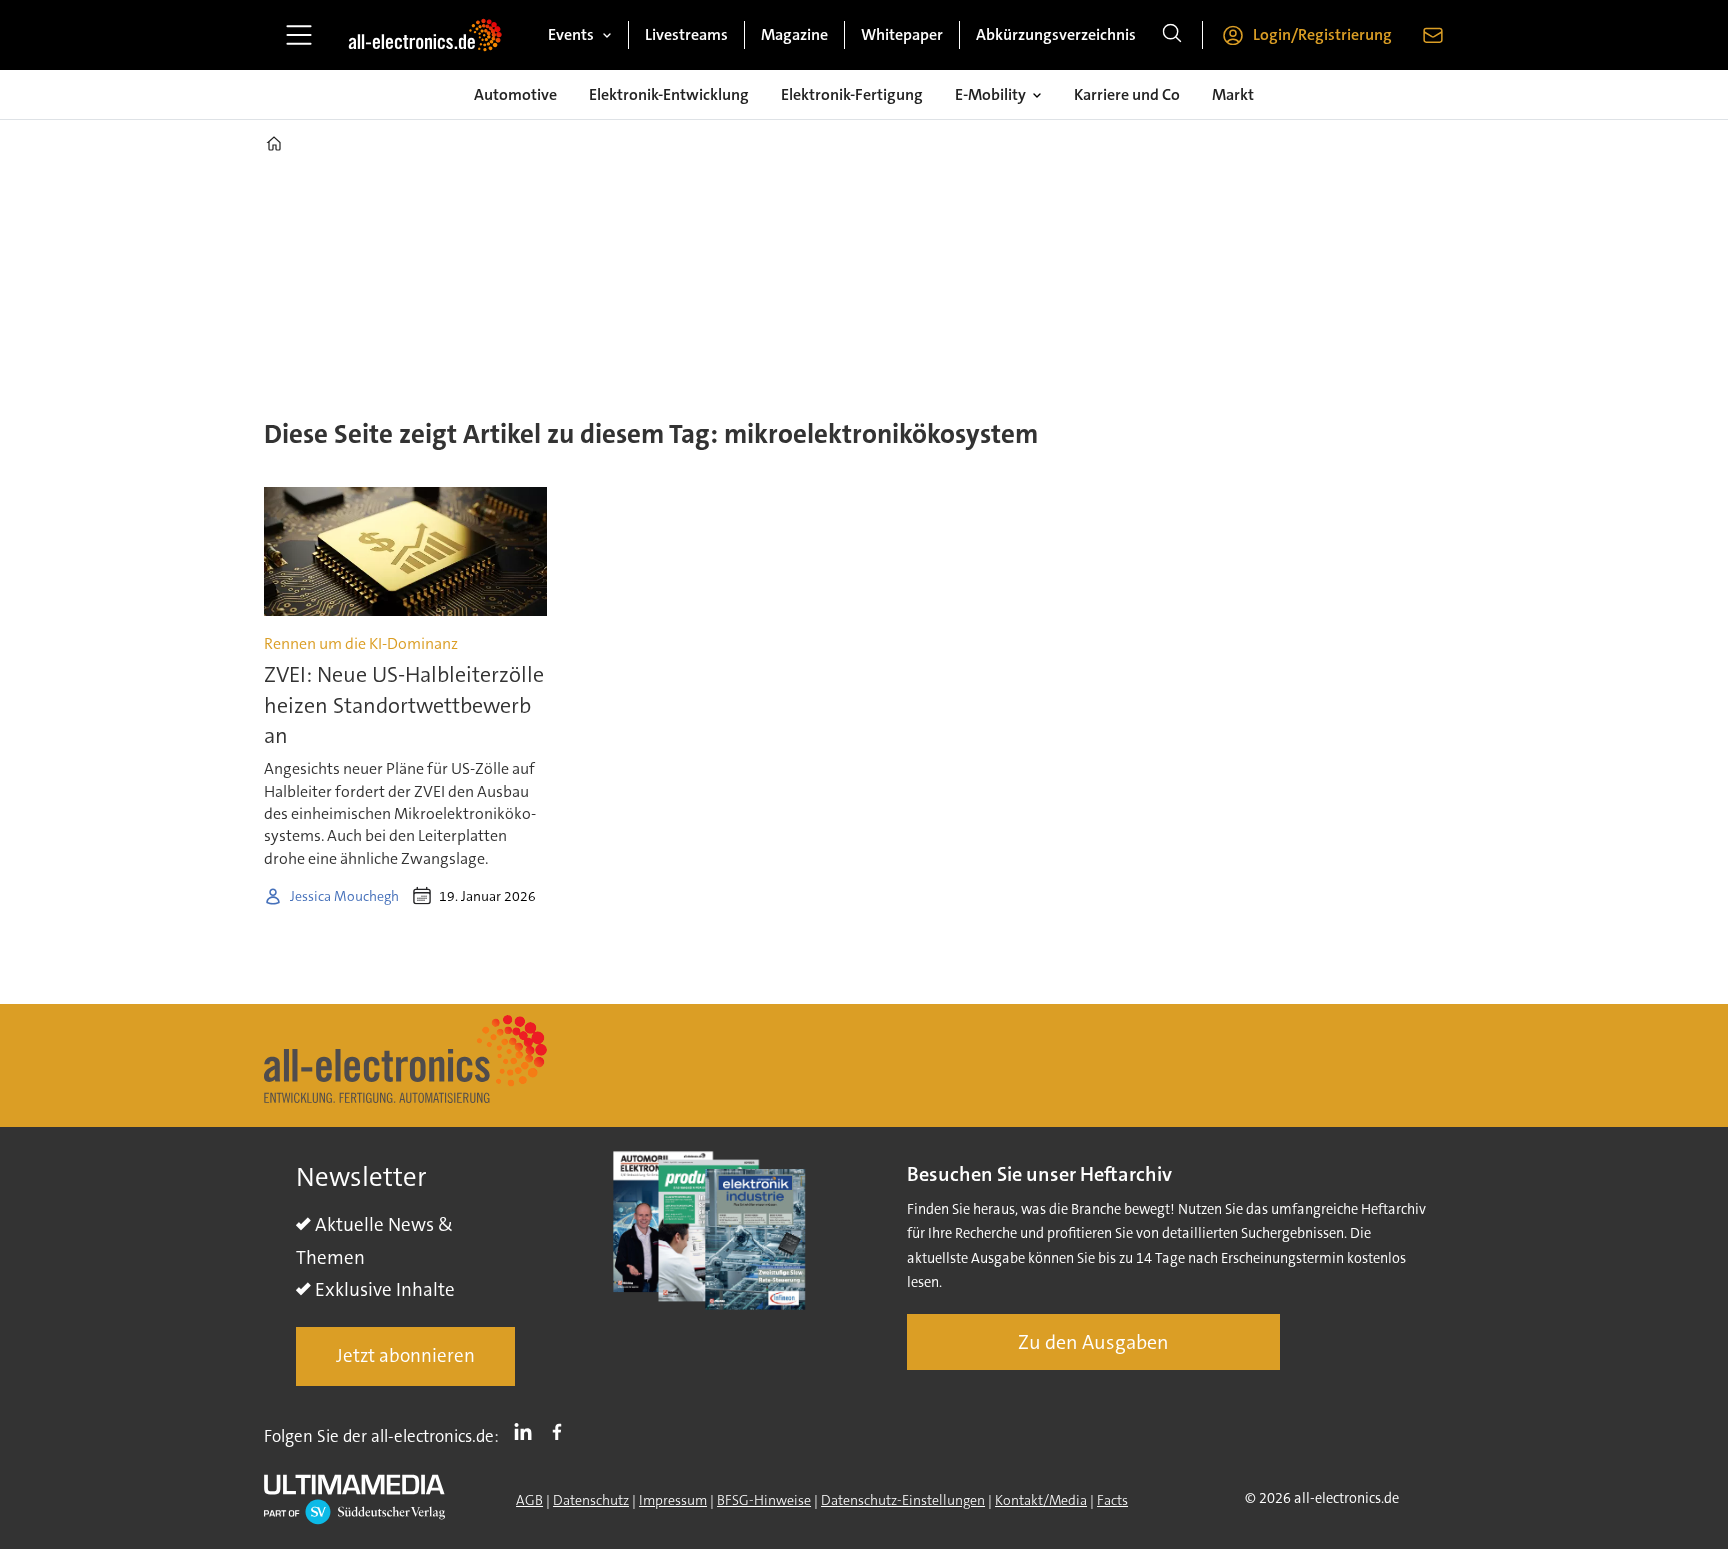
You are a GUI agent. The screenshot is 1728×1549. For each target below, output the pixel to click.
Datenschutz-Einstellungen (903, 1500)
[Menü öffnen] (299, 35)
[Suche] (1172, 35)
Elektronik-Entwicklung (669, 94)
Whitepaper (902, 34)
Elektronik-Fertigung (852, 94)
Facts (1112, 1500)
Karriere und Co (1127, 94)
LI (528, 1432)
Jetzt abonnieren (405, 1355)
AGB (529, 1500)
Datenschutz (591, 1500)
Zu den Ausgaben (1093, 1342)
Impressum (673, 1500)
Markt (1233, 94)
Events (571, 34)
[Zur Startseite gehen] (425, 35)
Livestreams (686, 34)
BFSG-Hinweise (764, 1500)
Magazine (794, 34)
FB (562, 1432)
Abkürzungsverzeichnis (1056, 34)
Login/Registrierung (1322, 34)
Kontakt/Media (1041, 1500)
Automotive (515, 94)
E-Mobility (990, 94)
